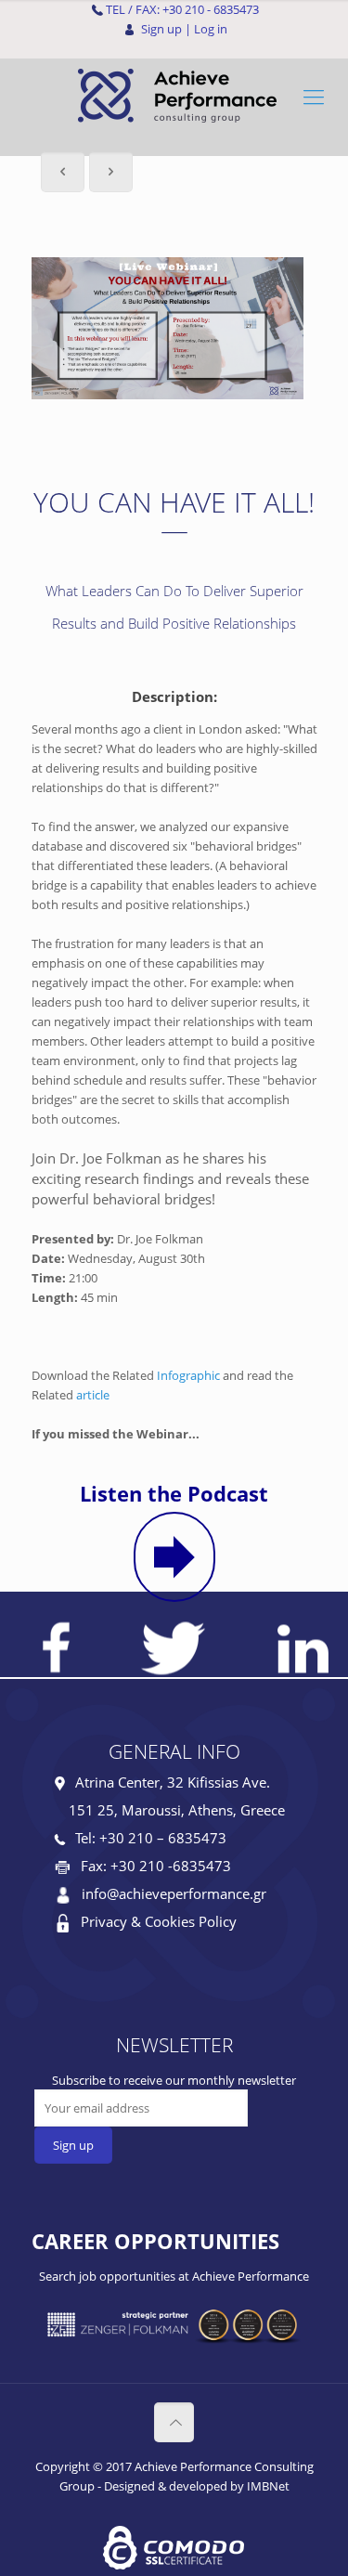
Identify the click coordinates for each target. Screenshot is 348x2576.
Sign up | (166, 29)
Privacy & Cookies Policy (159, 1921)
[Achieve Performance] (174, 96)
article (93, 1395)
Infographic (188, 1375)
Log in (211, 29)
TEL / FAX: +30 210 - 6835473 (182, 9)
